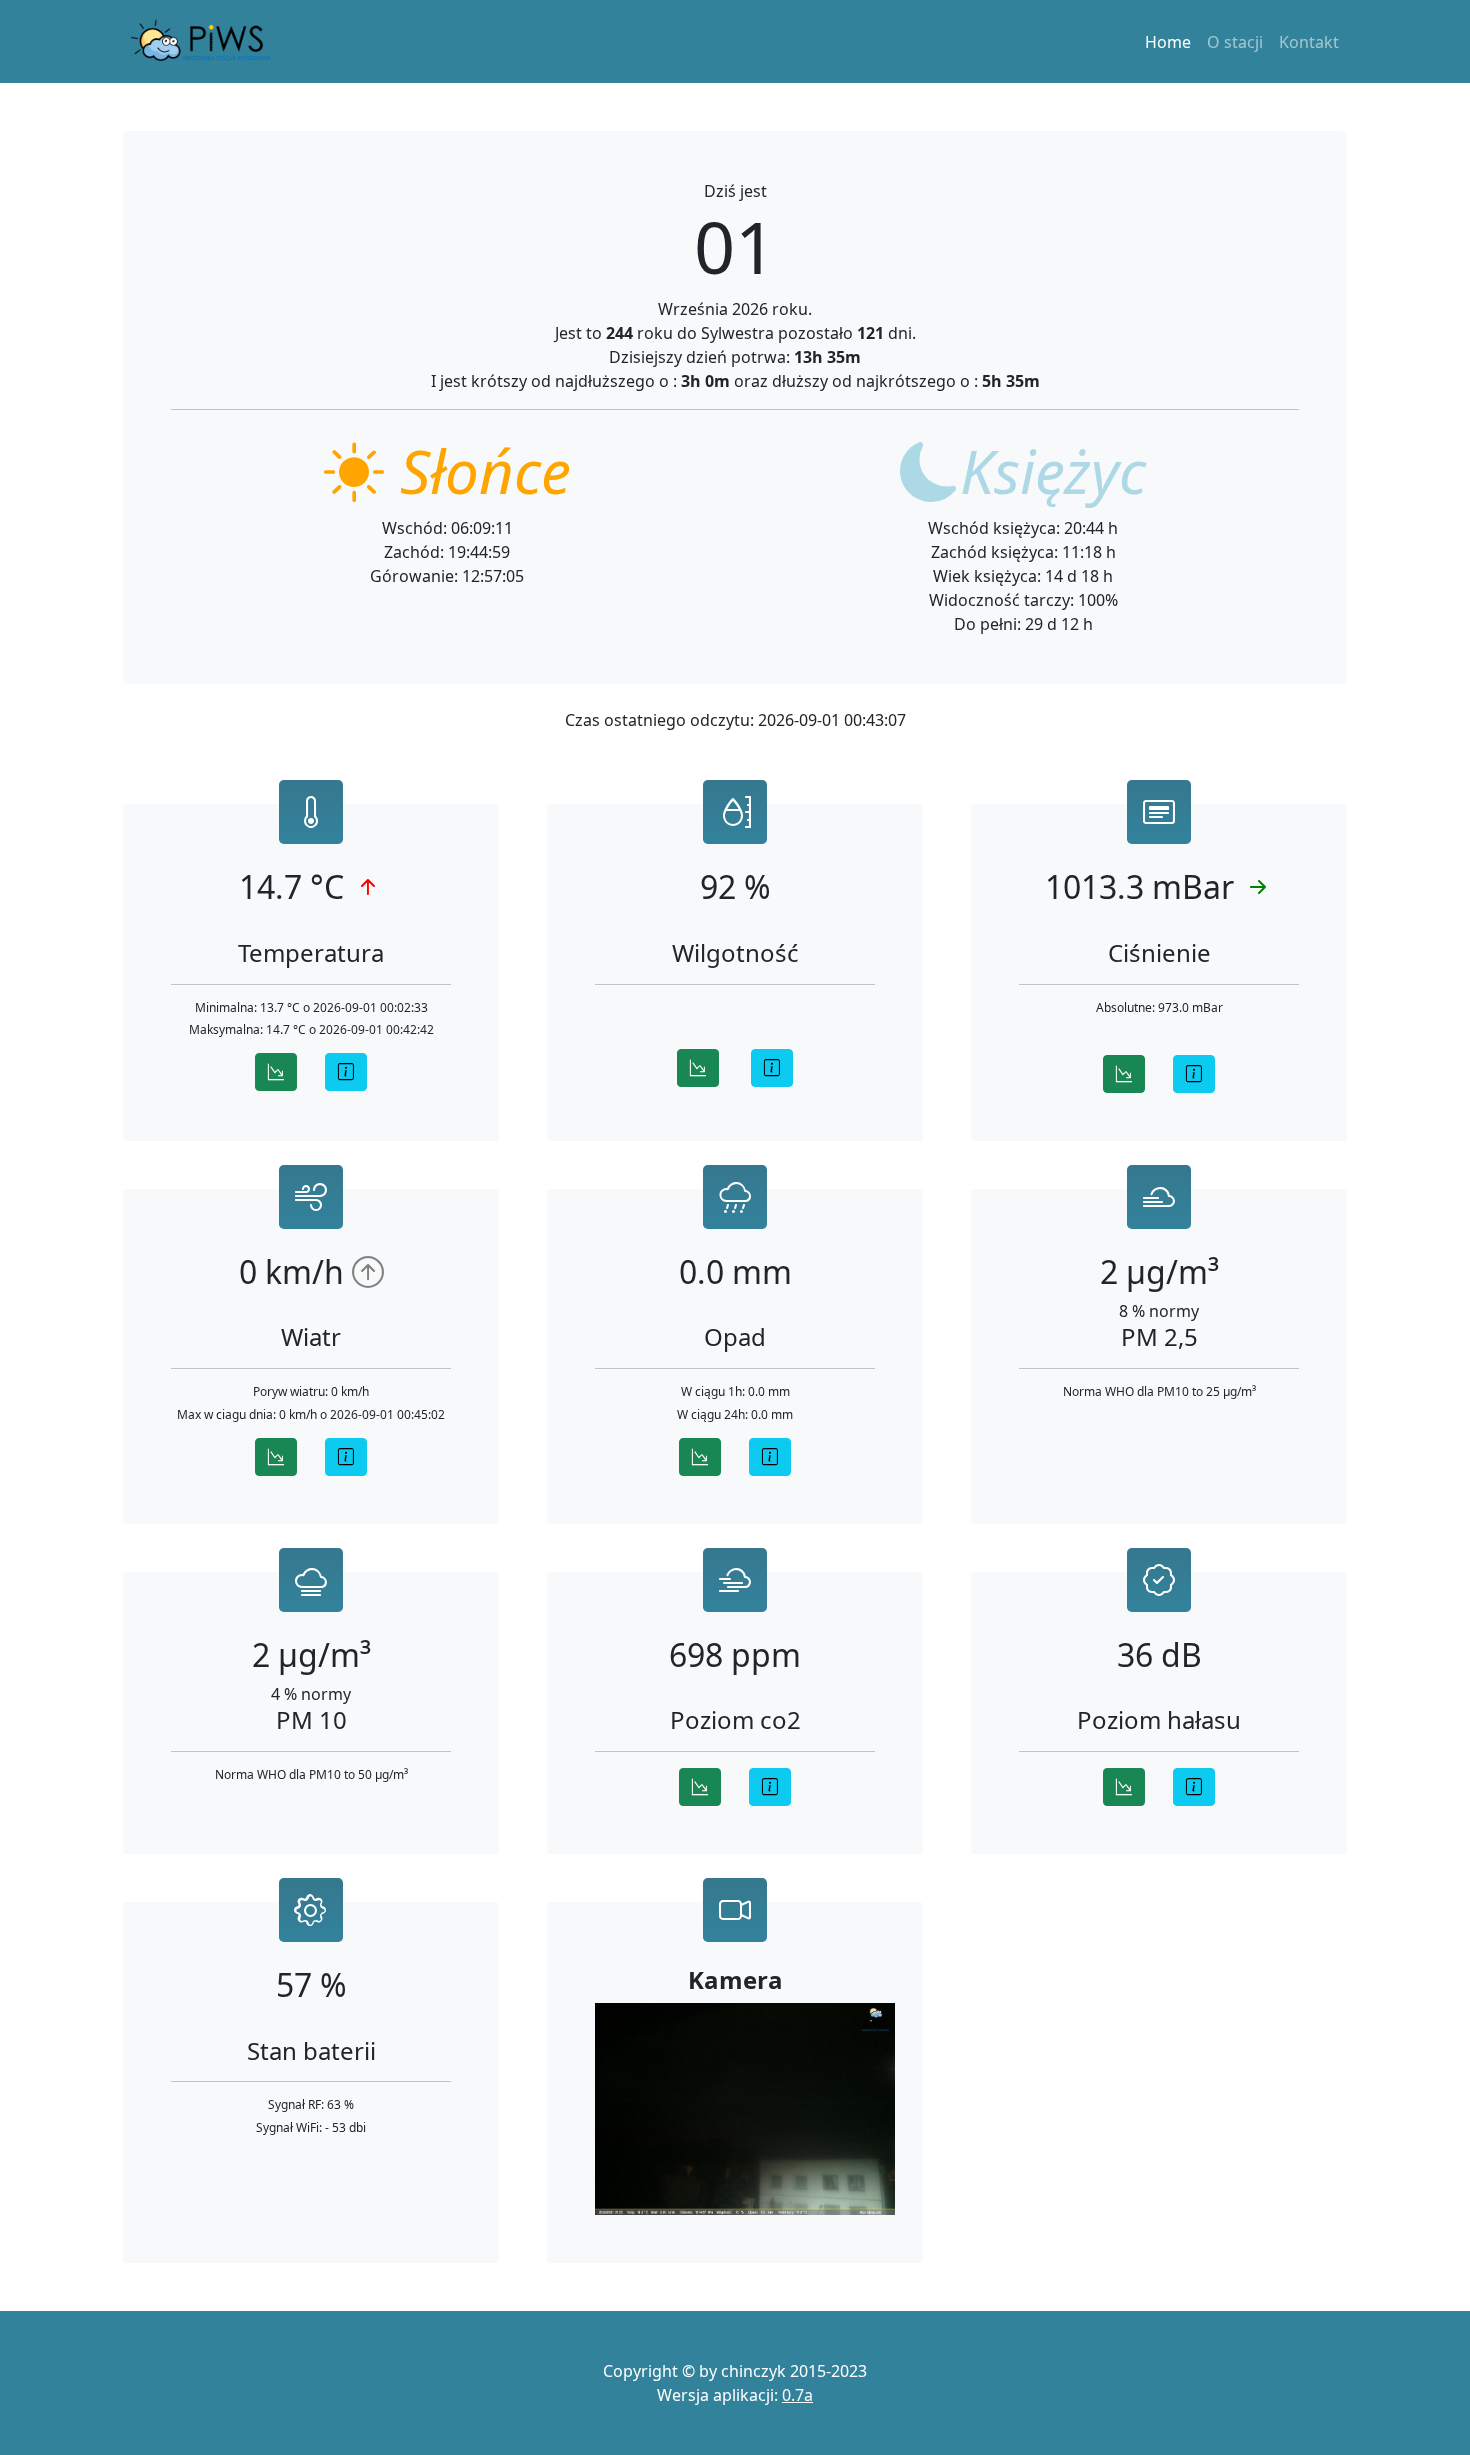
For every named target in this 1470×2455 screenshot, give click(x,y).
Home (1168, 42)
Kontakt (1309, 42)
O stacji (1235, 42)
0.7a (797, 2395)
